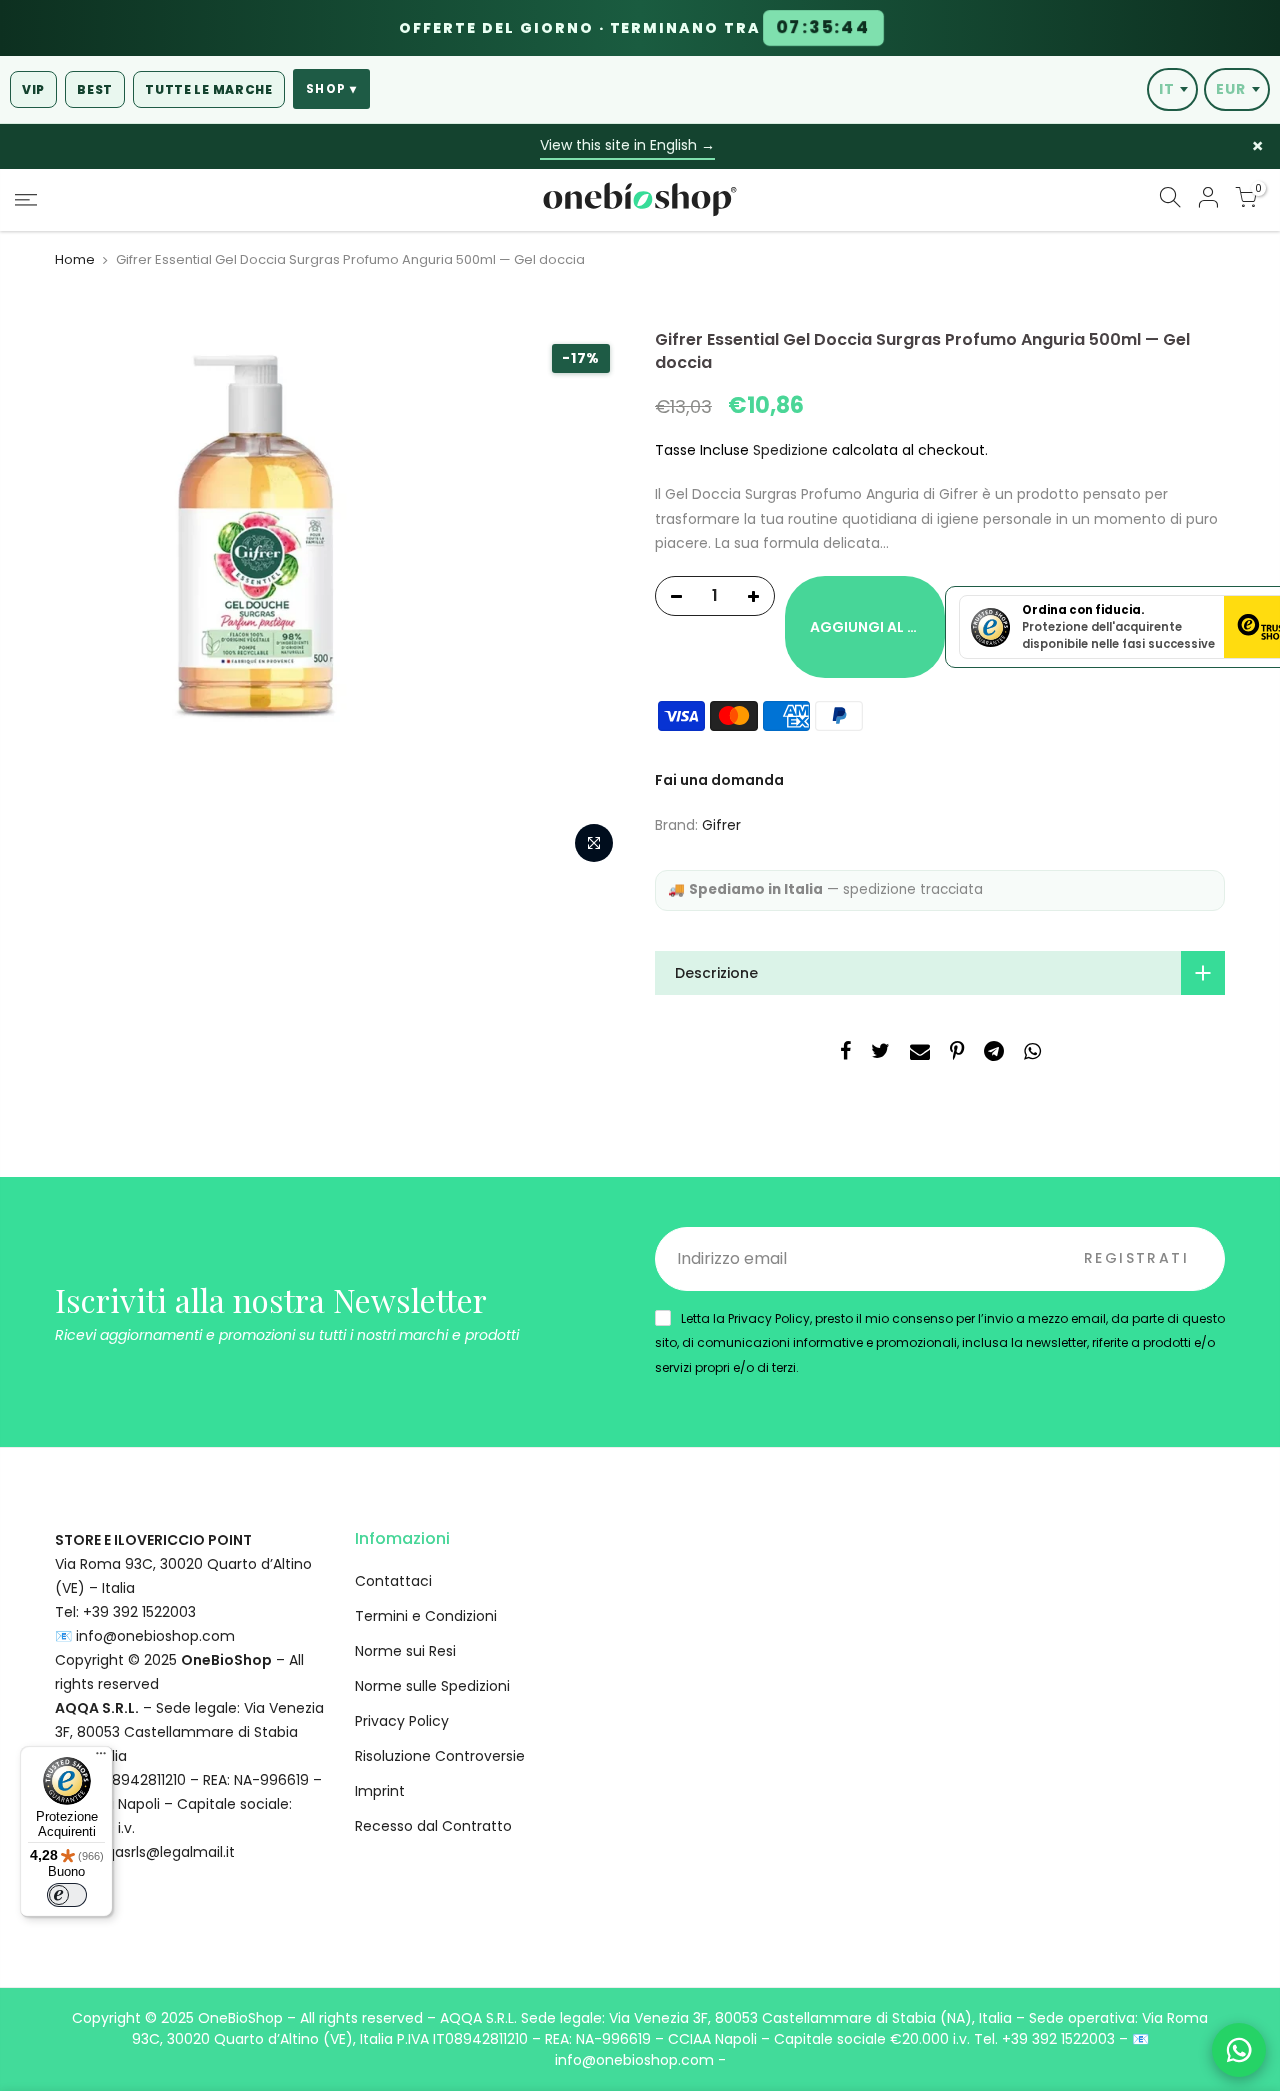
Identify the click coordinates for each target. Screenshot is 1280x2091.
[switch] (67, 1895)
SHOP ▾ (331, 89)
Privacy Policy (402, 1721)
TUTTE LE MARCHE (209, 89)
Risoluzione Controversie (440, 1756)
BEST (95, 89)
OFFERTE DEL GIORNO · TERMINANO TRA (634, 28)
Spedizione (790, 450)
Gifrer (721, 825)
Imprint (380, 1791)
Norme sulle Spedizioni (432, 1686)
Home (75, 260)
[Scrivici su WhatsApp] (1239, 2050)
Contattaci (393, 1581)
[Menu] (101, 1758)
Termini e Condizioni (426, 1616)
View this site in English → (627, 145)
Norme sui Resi (405, 1651)
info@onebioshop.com (155, 1636)
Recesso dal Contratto (433, 1826)
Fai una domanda (719, 780)
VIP (33, 89)
